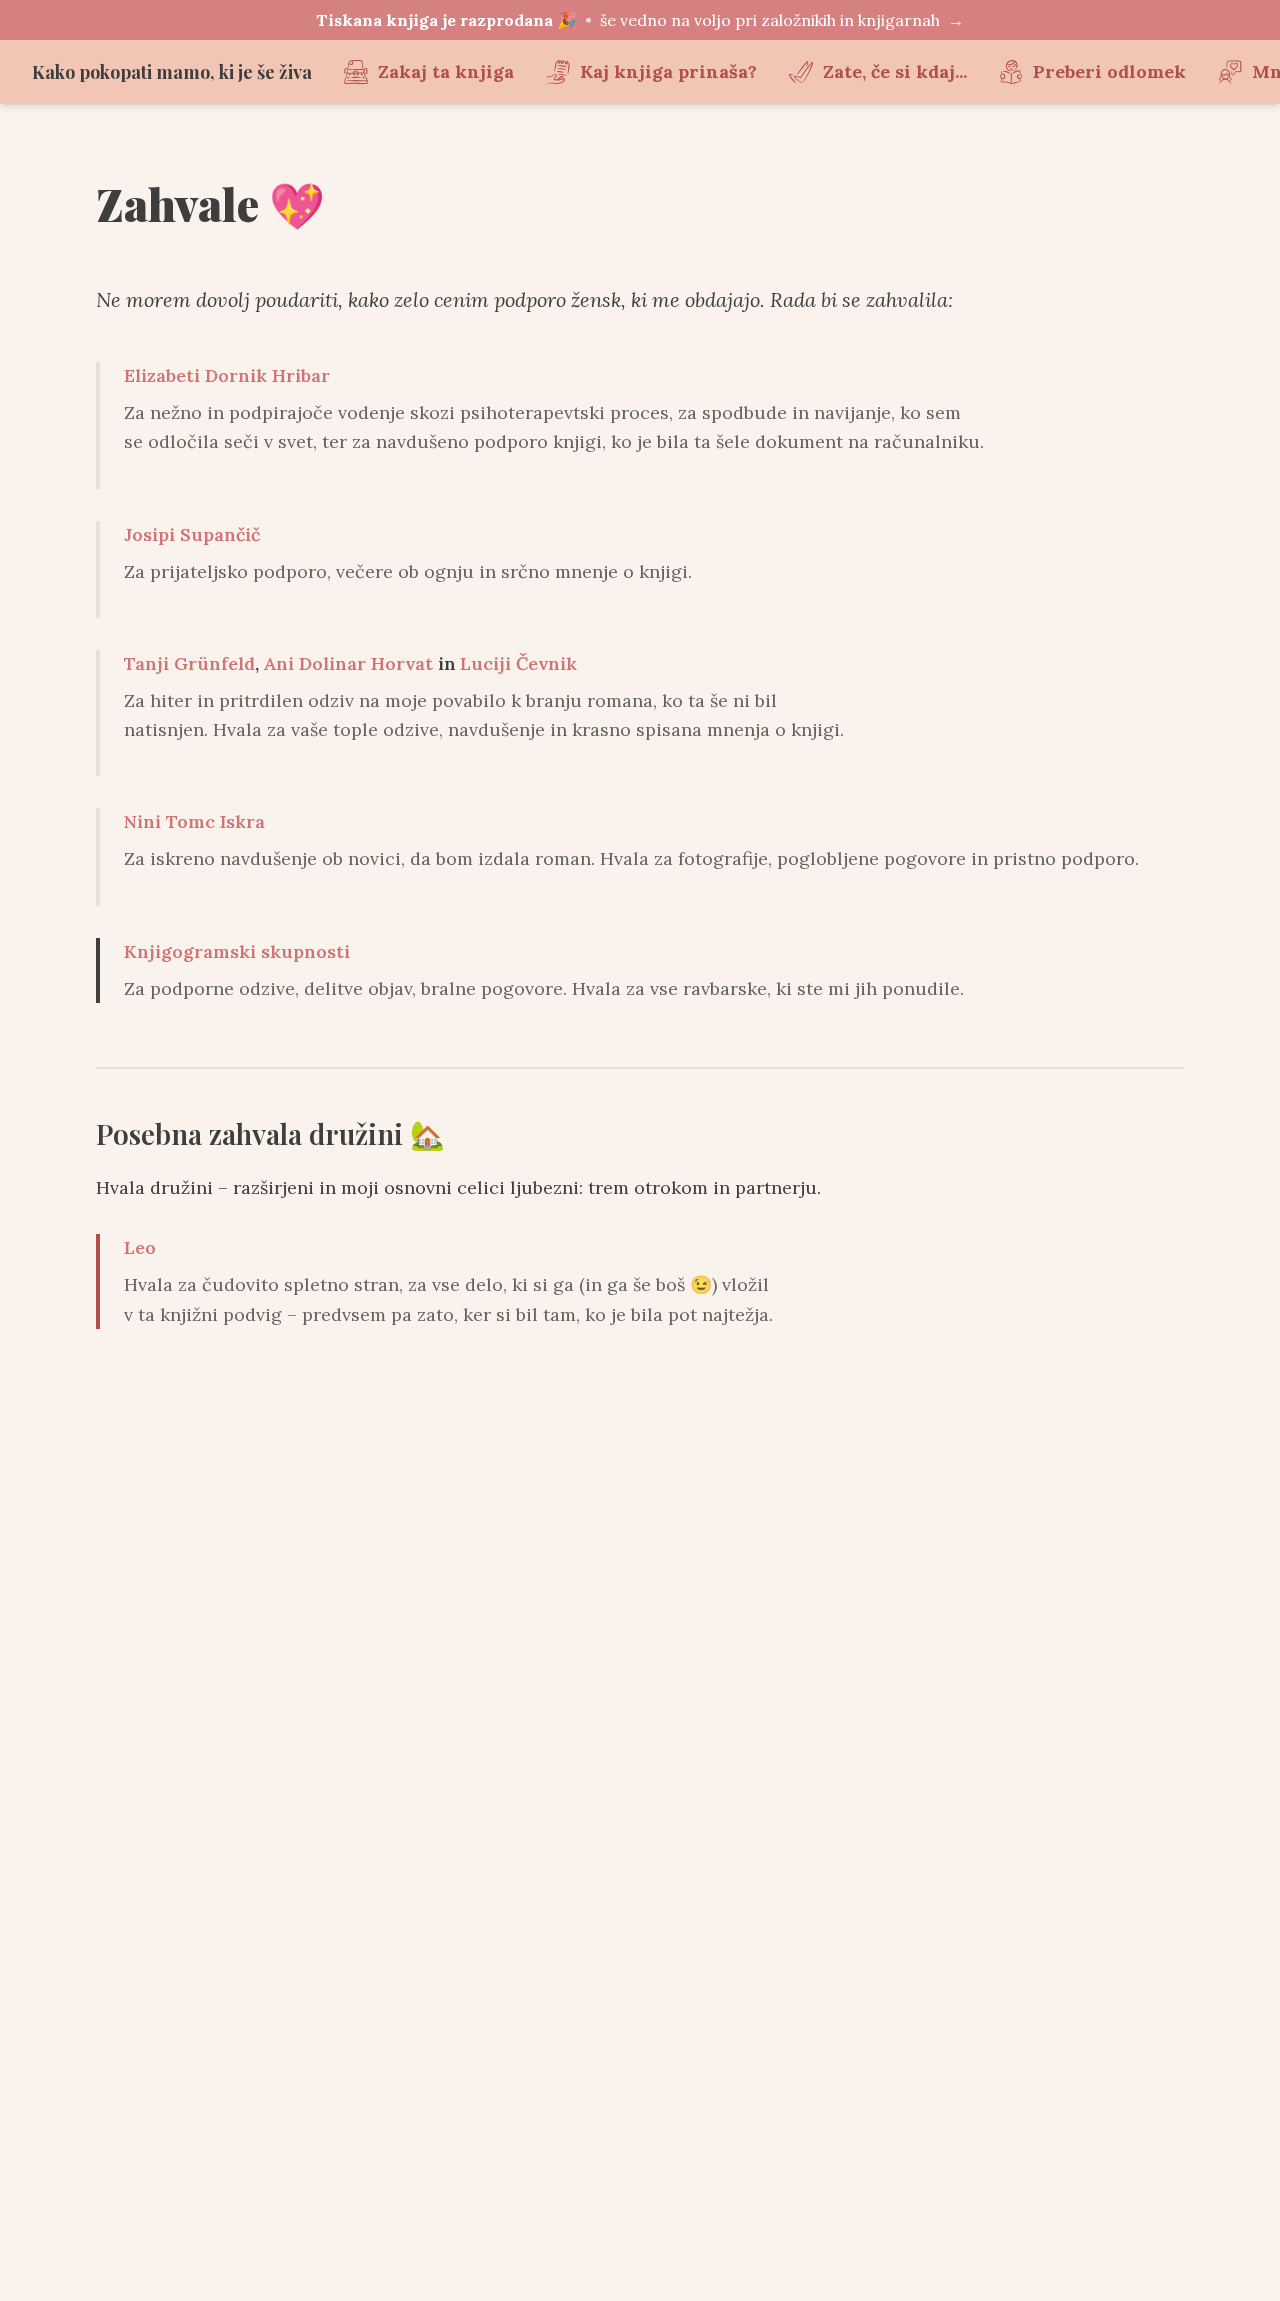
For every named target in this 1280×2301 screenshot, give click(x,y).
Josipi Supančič (192, 534)
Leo (140, 1247)
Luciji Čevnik (518, 663)
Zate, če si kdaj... (895, 71)
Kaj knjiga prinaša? (668, 71)
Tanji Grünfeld (189, 663)
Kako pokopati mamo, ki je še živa (172, 72)
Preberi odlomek (1109, 71)
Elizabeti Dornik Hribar (227, 375)
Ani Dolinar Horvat (348, 663)
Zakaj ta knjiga (446, 71)
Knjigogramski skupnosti (237, 951)
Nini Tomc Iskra (194, 821)
